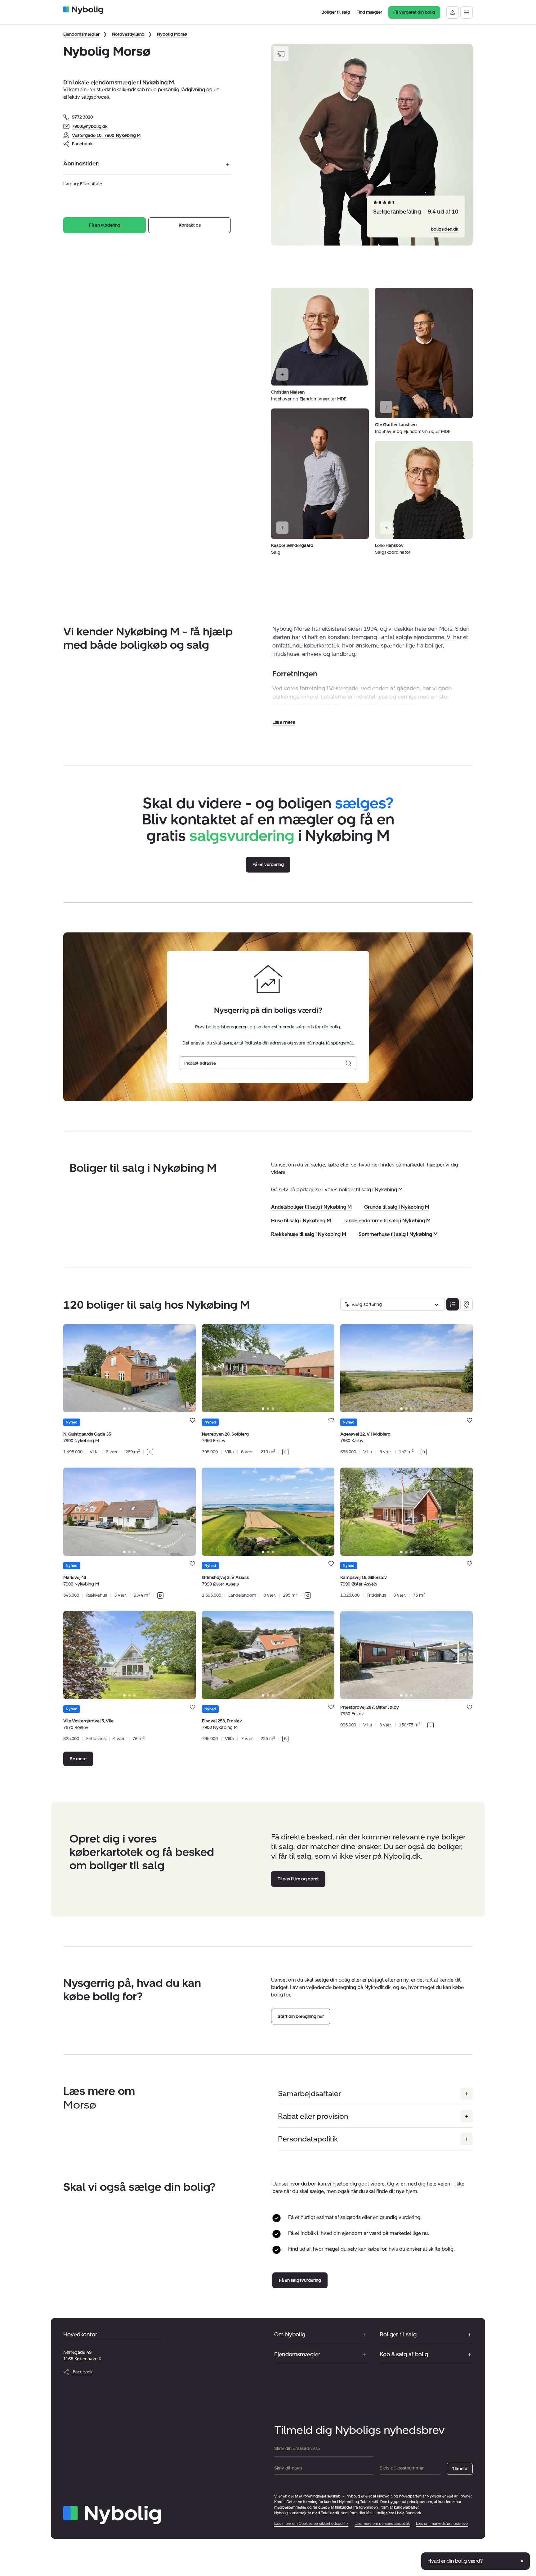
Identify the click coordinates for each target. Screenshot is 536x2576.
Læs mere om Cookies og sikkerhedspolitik (311, 2524)
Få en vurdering (105, 225)
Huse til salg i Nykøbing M (301, 1221)
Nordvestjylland (128, 34)
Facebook (82, 144)
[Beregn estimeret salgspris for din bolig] (349, 1063)
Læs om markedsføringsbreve (442, 2524)
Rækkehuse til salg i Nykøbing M (309, 1234)
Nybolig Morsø (172, 34)
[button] (284, 722)
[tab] (124, 1409)
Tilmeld (460, 2469)
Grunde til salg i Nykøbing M (397, 1207)
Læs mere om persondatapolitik (382, 2524)
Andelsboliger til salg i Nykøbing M (311, 1207)
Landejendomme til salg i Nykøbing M (387, 1221)
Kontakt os (190, 225)
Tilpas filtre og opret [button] (298, 1879)
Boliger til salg (398, 2335)
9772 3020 (82, 117)
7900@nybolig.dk (90, 126)
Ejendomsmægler (81, 34)
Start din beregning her (301, 2017)
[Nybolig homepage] (112, 2515)
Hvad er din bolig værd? (455, 2561)
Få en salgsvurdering (300, 2280)
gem (192, 1420)
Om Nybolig (290, 2335)
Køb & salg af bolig (404, 2354)
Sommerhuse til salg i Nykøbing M (398, 1234)
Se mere (78, 1759)
